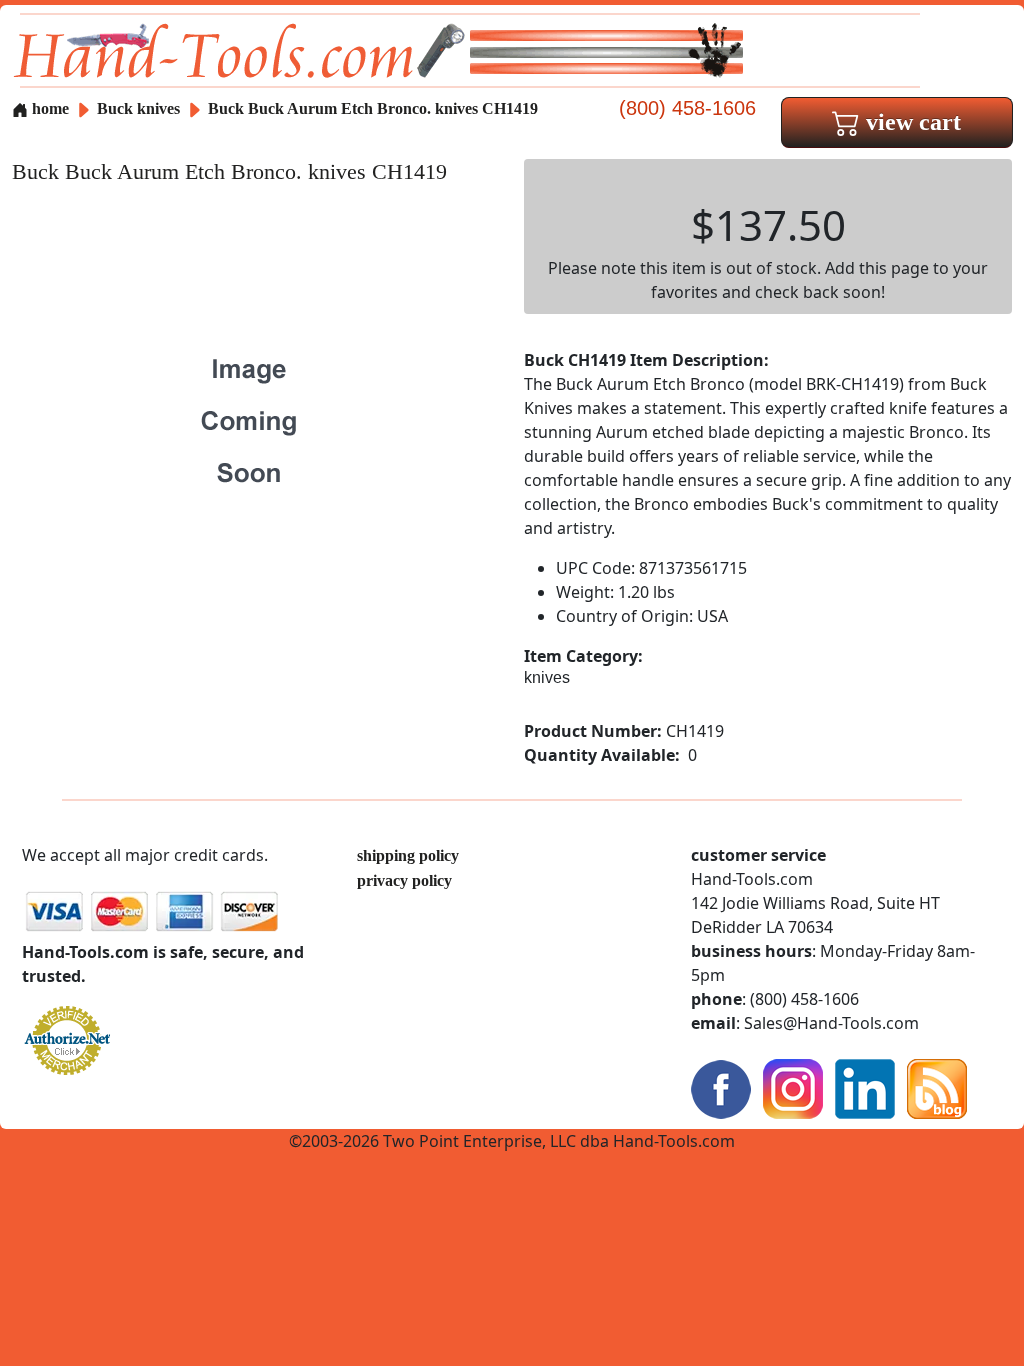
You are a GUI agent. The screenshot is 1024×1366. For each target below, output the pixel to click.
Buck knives (138, 108)
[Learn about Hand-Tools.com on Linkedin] (865, 1087)
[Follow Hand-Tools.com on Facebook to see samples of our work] (721, 1087)
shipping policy (408, 855)
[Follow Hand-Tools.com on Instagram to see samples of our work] (793, 1087)
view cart (910, 122)
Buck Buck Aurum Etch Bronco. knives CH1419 (373, 108)
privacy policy (404, 880)
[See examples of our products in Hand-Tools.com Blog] (937, 1087)
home (48, 108)
